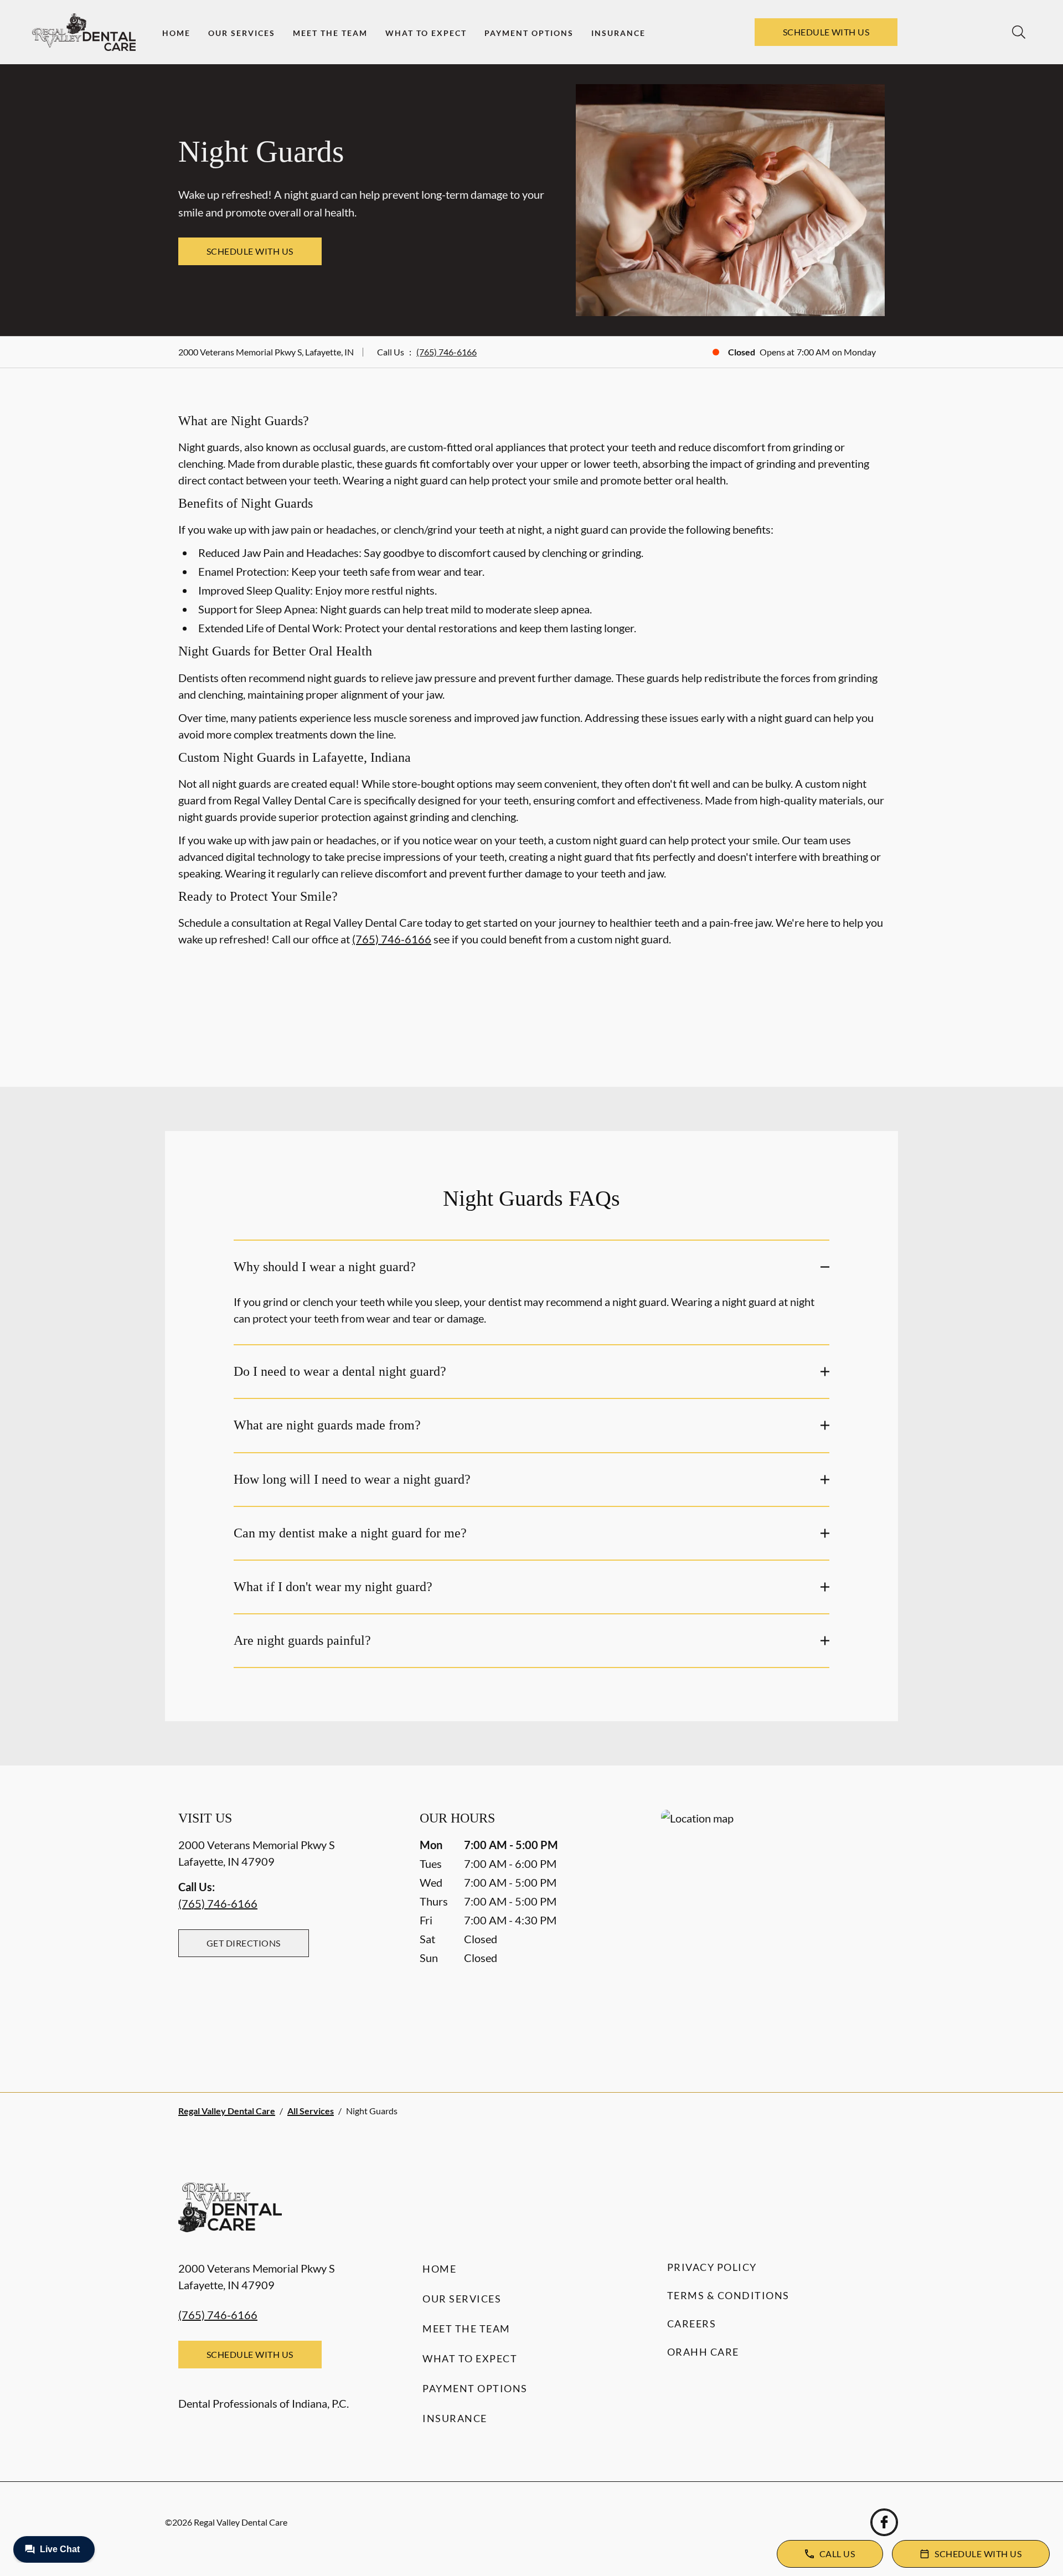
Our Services (242, 33)
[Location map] (773, 1929)
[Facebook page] (884, 2522)
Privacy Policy (712, 2267)
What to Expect (426, 33)
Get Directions (244, 1943)
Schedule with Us (826, 32)
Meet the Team (330, 33)
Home (176, 33)
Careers (692, 2324)
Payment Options (529, 33)
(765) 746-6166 (447, 352)
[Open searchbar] (1019, 32)
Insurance (618, 33)
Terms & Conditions (728, 2295)
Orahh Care (703, 2352)
